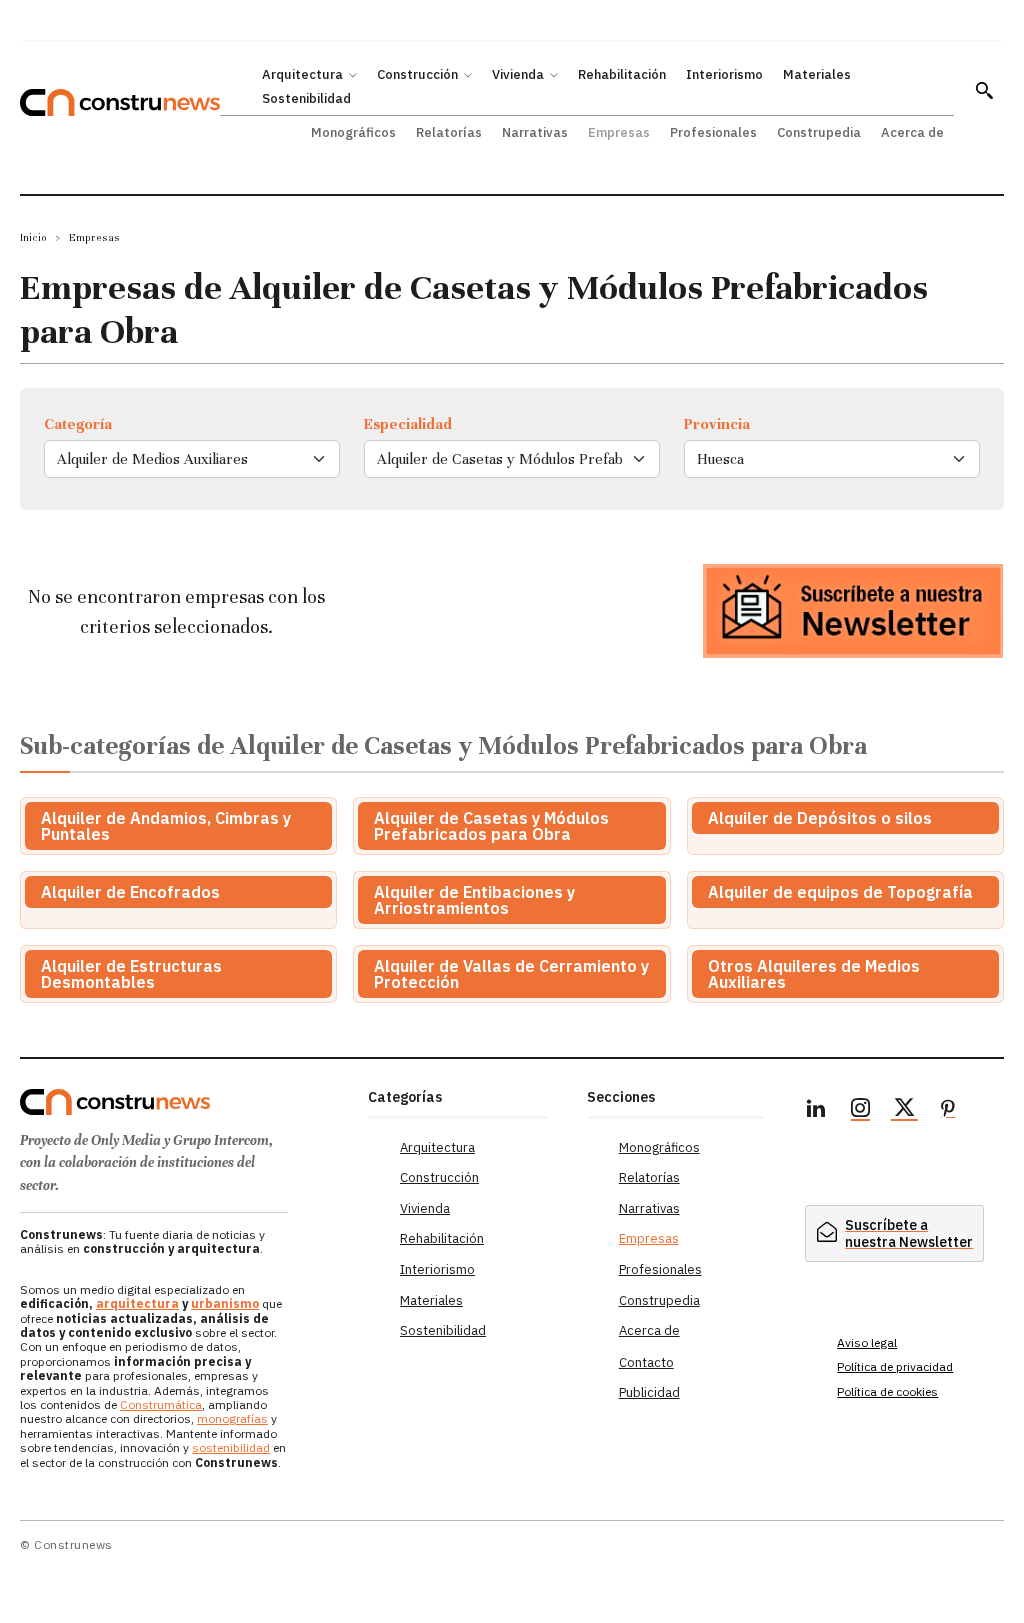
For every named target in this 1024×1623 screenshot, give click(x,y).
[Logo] (184, 1102)
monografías (232, 1418)
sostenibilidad (231, 1447)
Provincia (717, 424)
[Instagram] (860, 1111)
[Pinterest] (948, 1111)
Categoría (78, 424)
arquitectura (137, 1303)
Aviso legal (867, 1342)
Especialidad (408, 424)
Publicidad (649, 1392)
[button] (984, 90)
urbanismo (225, 1303)
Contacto (646, 1362)
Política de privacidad (895, 1366)
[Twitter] (904, 1111)
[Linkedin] (816, 1111)
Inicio (33, 237)
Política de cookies (887, 1391)
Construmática (161, 1404)
